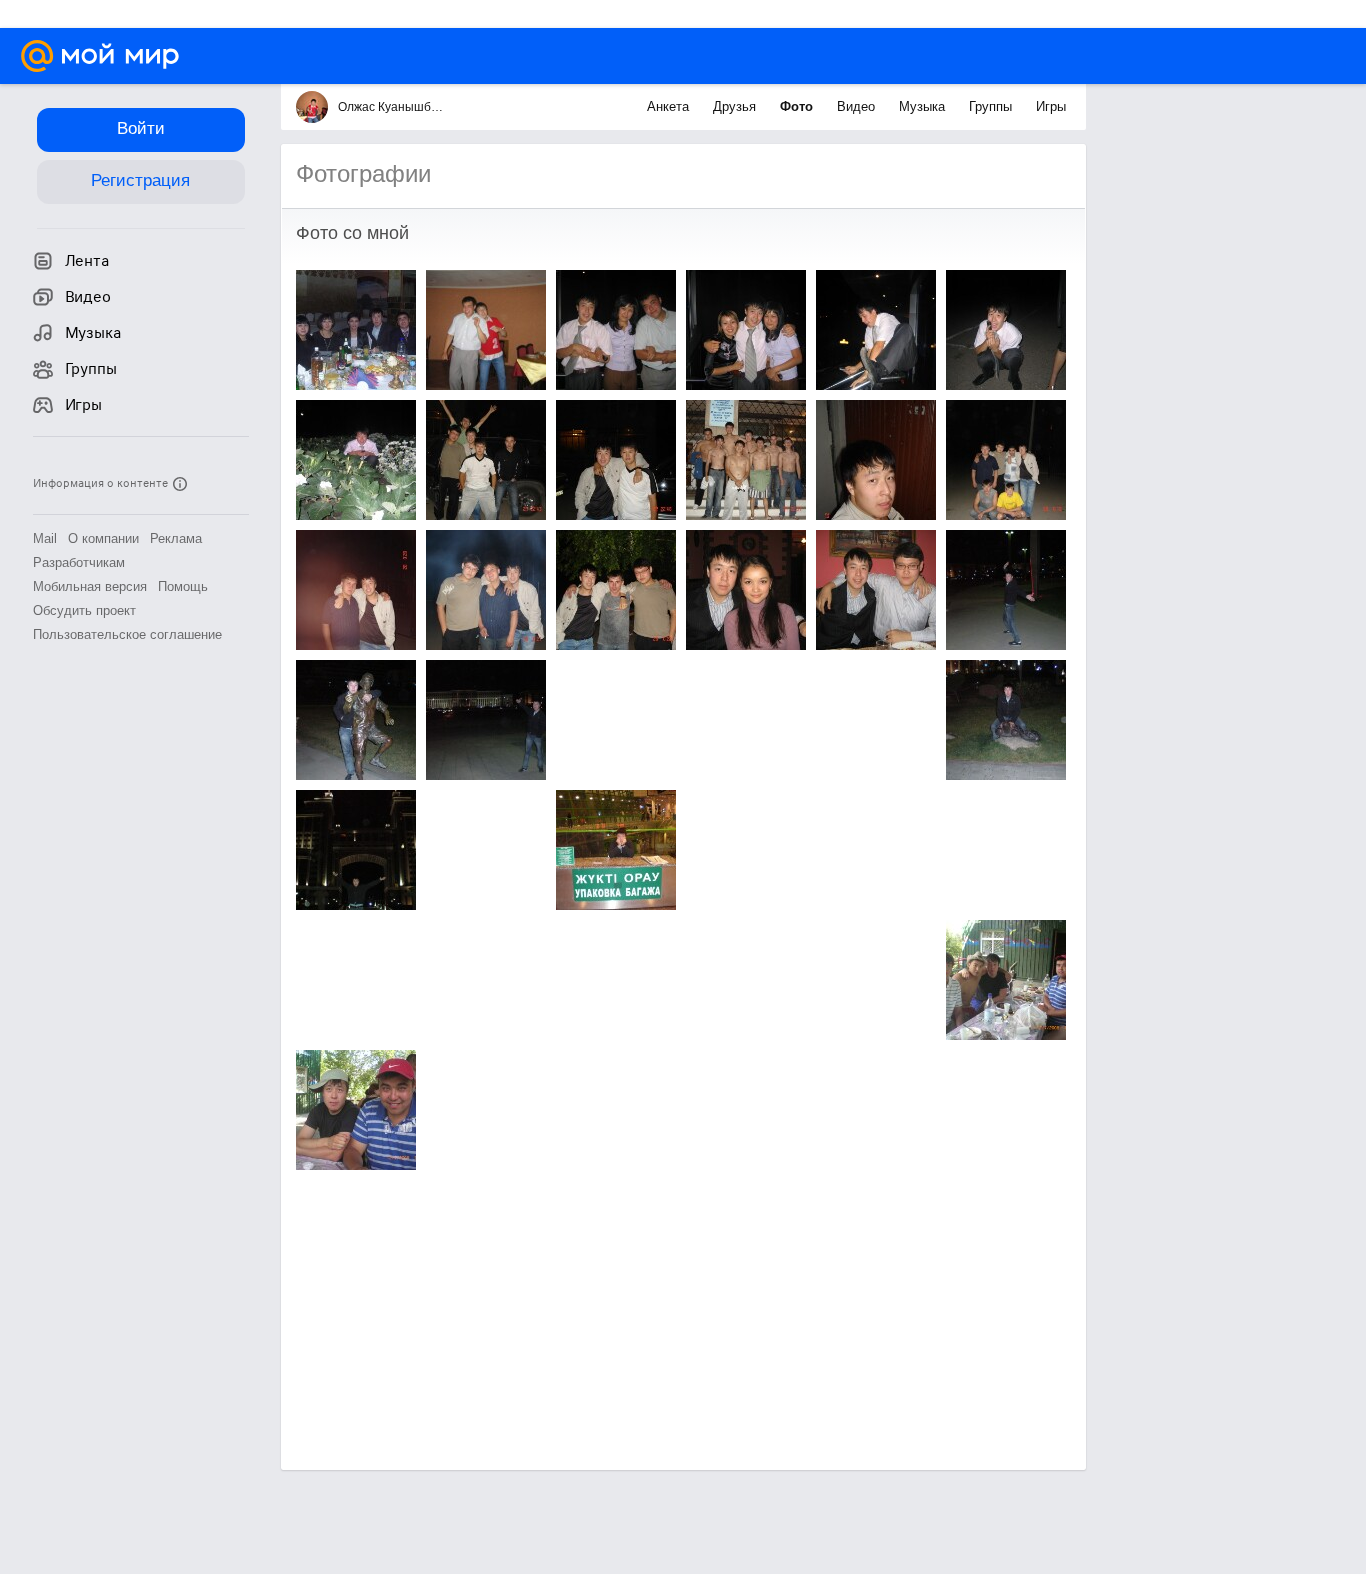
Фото (798, 106)
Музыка (924, 106)
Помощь (183, 586)
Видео (858, 106)
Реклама (176, 538)
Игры (1051, 106)
